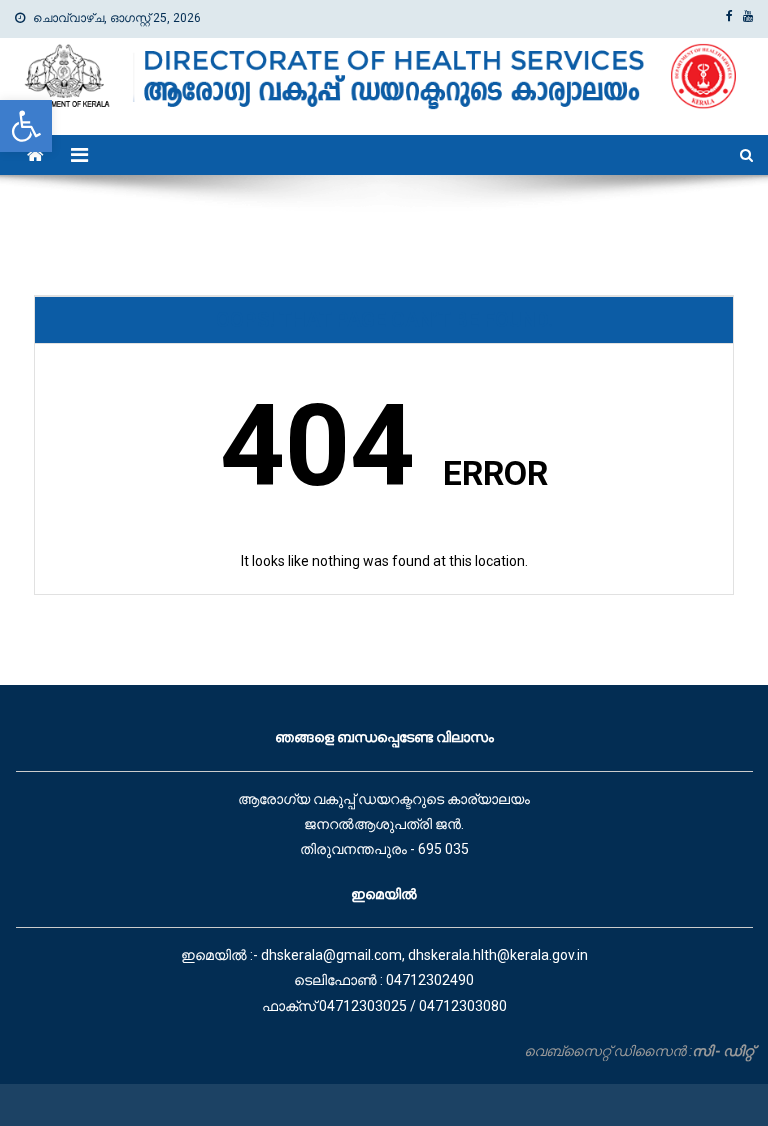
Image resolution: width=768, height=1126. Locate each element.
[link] (26, 126)
